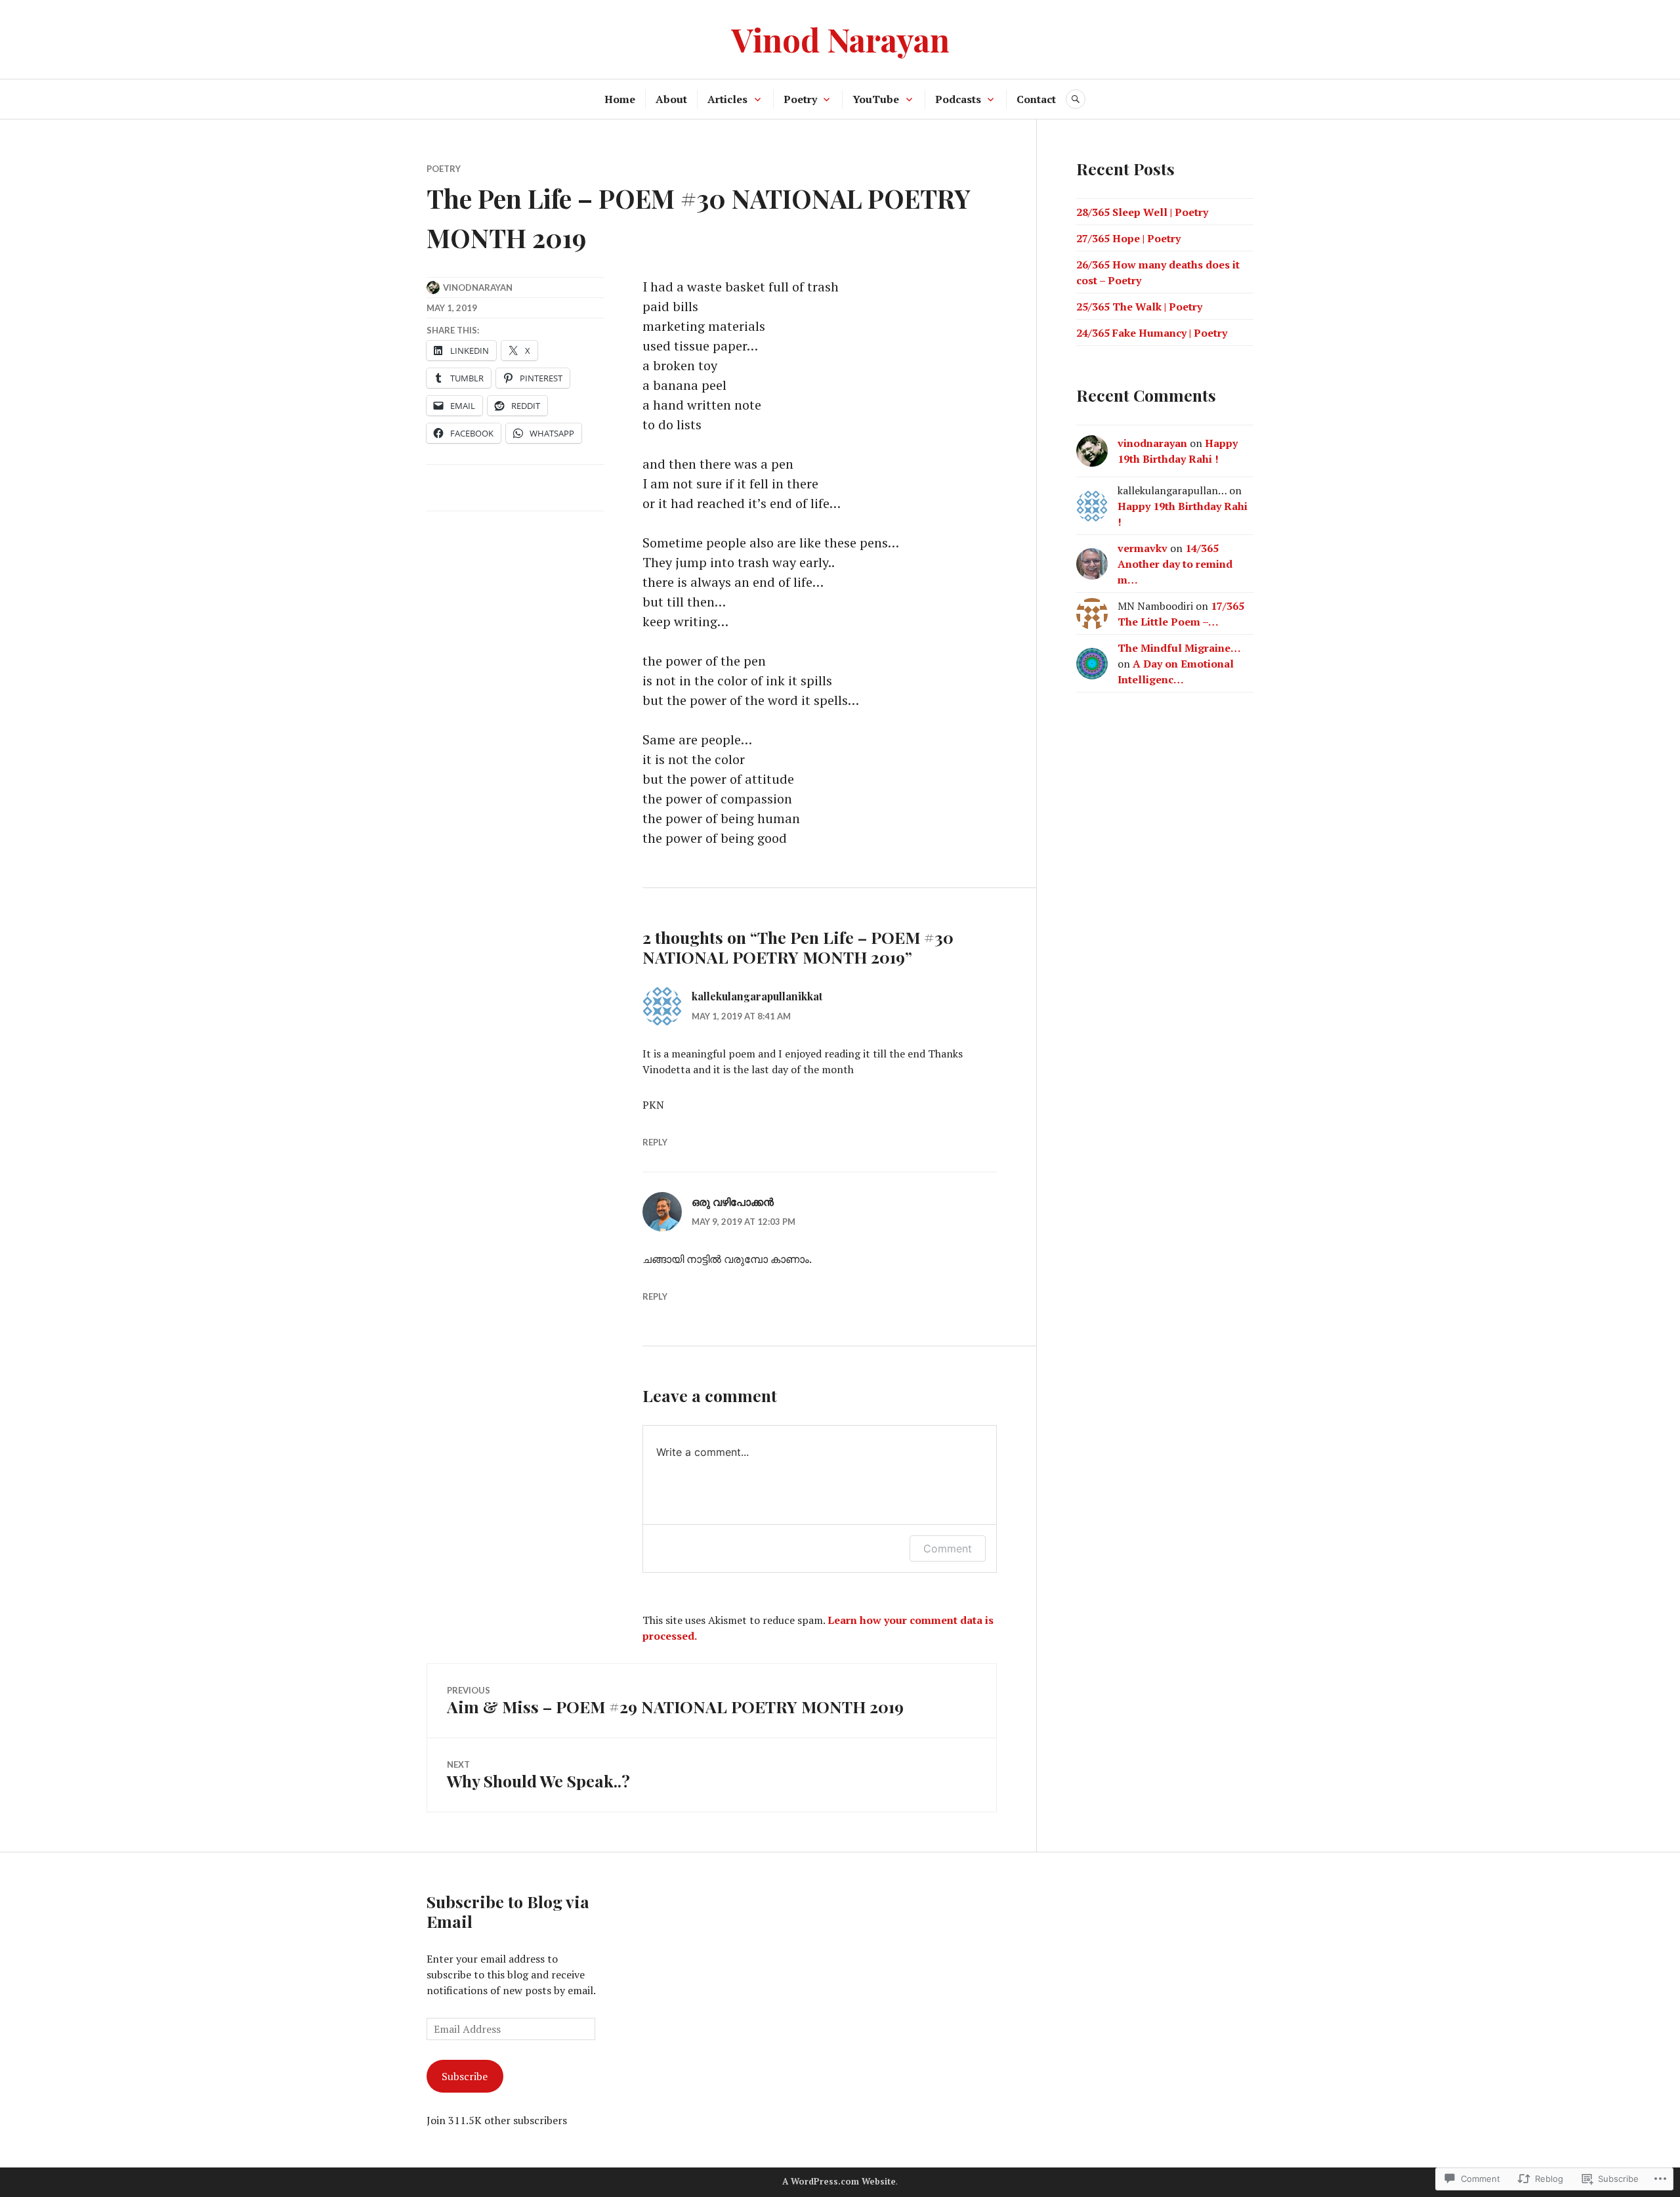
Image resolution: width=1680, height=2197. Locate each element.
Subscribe (465, 2076)
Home (620, 99)
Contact (1036, 99)
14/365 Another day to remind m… (1175, 564)
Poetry (800, 99)
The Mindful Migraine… (1179, 648)
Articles (727, 99)
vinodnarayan (478, 288)
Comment (948, 1548)
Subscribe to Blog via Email (508, 1911)
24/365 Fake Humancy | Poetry (1152, 333)
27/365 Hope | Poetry (1128, 238)
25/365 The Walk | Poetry (1139, 307)
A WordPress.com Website (839, 2181)
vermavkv (1143, 548)
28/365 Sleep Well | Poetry (1142, 212)
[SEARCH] (1076, 99)
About (671, 99)
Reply (655, 1142)
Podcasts (958, 99)
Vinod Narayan (840, 39)
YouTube (876, 99)
